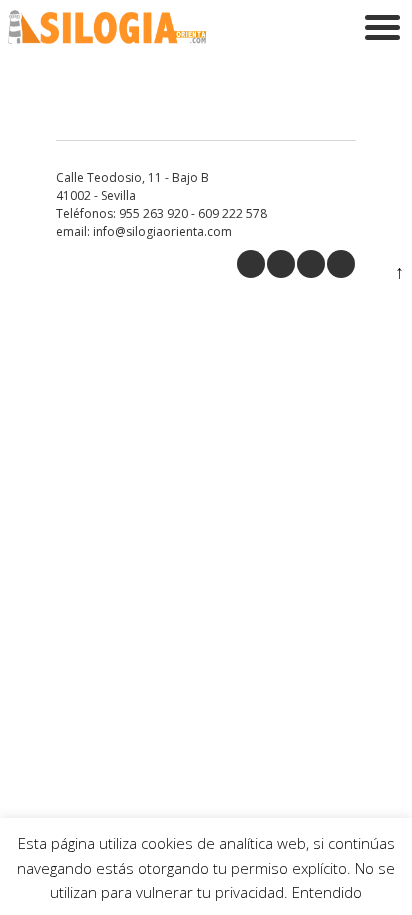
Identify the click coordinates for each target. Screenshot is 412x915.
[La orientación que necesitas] (107, 38)
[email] (341, 264)
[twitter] (281, 264)
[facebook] (251, 264)
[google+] (311, 264)
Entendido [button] (327, 892)
